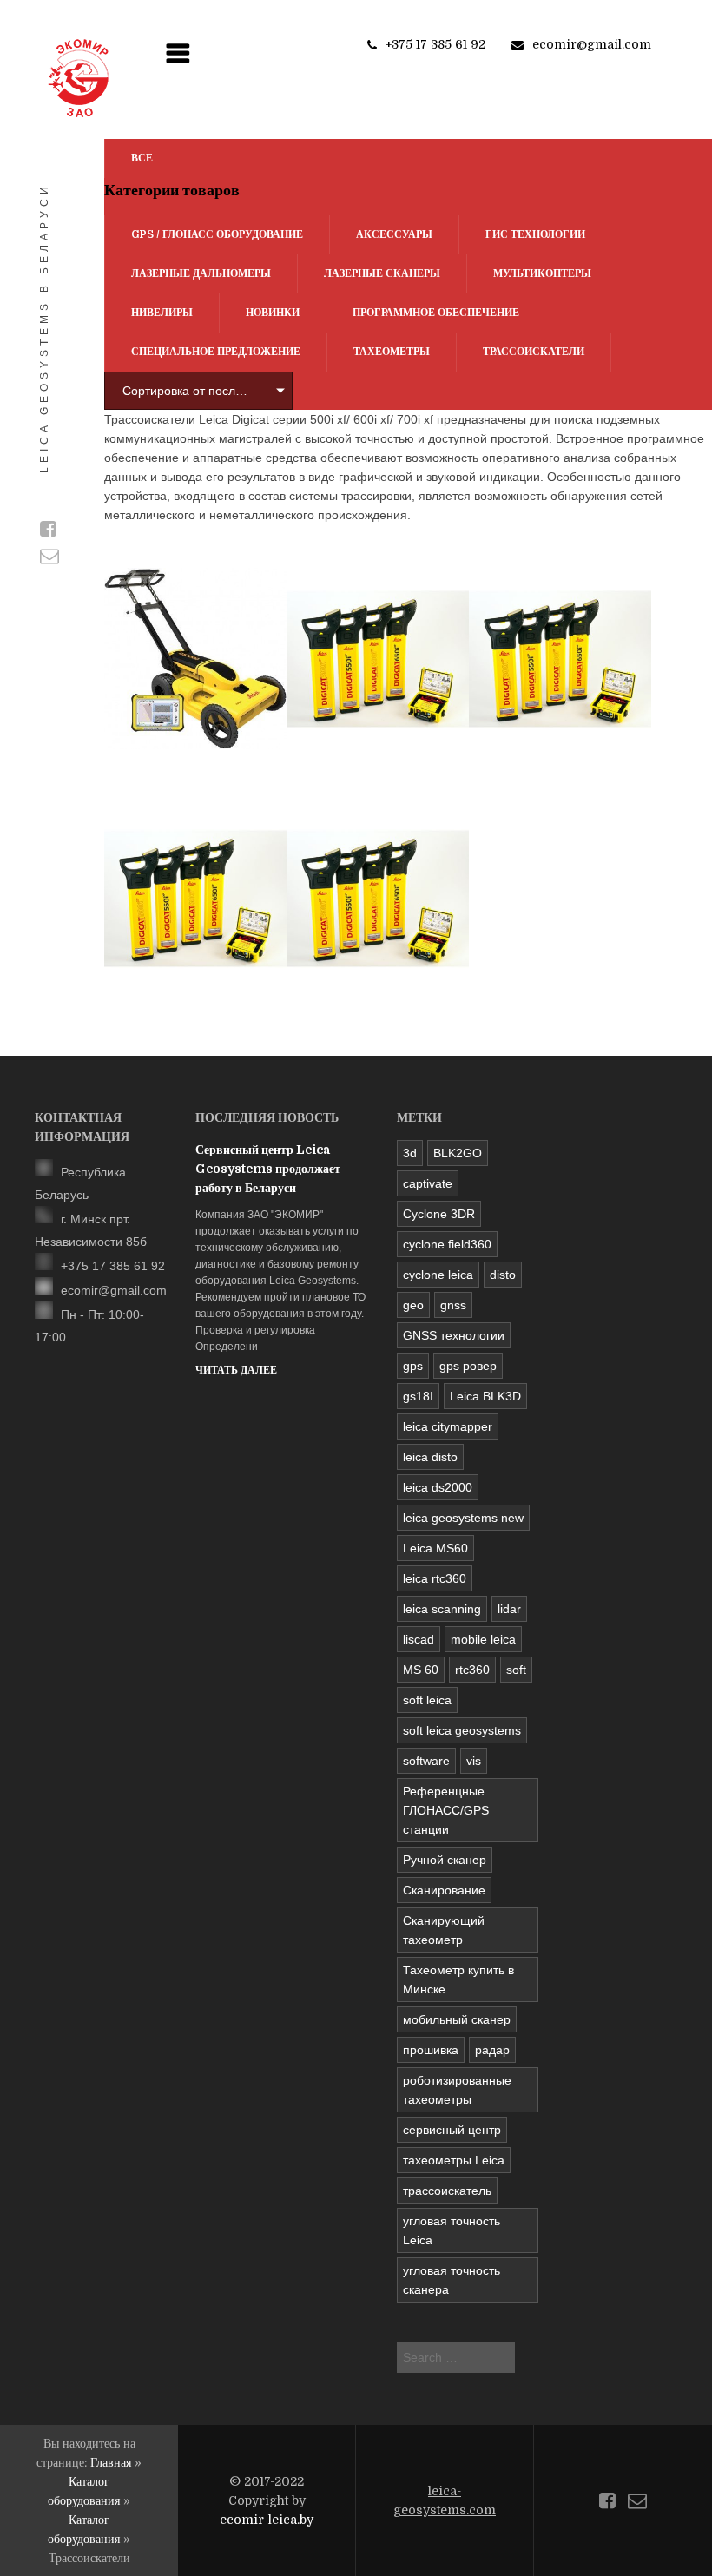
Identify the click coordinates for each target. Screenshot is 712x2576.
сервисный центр (452, 2130)
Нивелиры (162, 313)
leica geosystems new (463, 1518)
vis (474, 1761)
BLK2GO (458, 1153)
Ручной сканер (445, 1860)
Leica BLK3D (485, 1396)
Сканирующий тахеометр (444, 1930)
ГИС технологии (535, 234)
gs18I (418, 1396)
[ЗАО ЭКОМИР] (78, 78)
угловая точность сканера (452, 2280)
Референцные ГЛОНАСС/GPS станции (446, 1810)
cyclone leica (438, 1275)
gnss (453, 1305)
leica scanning (442, 1609)
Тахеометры (392, 352)
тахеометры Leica (454, 2160)
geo (413, 1305)
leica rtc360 (435, 1578)
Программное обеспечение (436, 313)
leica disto (430, 1457)
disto (503, 1275)
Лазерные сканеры (382, 273)
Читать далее (236, 1370)
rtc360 (472, 1670)
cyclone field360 (447, 1244)
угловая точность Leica (452, 2230)
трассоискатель (447, 2191)
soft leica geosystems (462, 1730)
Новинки (273, 313)
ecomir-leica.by (267, 2520)
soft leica (427, 1700)
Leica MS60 (435, 1548)
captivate (428, 1183)
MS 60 (421, 1670)
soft (516, 1670)
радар (492, 2050)
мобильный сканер (457, 2019)
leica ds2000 (438, 1487)
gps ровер (468, 1366)
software (426, 1761)
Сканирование (444, 1890)
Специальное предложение (216, 352)
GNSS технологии (454, 1335)
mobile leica (483, 1639)
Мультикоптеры (542, 273)
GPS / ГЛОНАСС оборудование (217, 234)
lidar (509, 1609)
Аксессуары (394, 234)
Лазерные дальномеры (201, 273)
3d (410, 1153)
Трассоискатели (534, 352)
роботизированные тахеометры (457, 2090)
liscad (419, 1639)
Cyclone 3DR (439, 1214)
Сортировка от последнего (190, 391)
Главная (111, 2462)
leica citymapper (448, 1426)
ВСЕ (142, 158)
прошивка (431, 2050)
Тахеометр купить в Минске (458, 1980)
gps (413, 1366)
